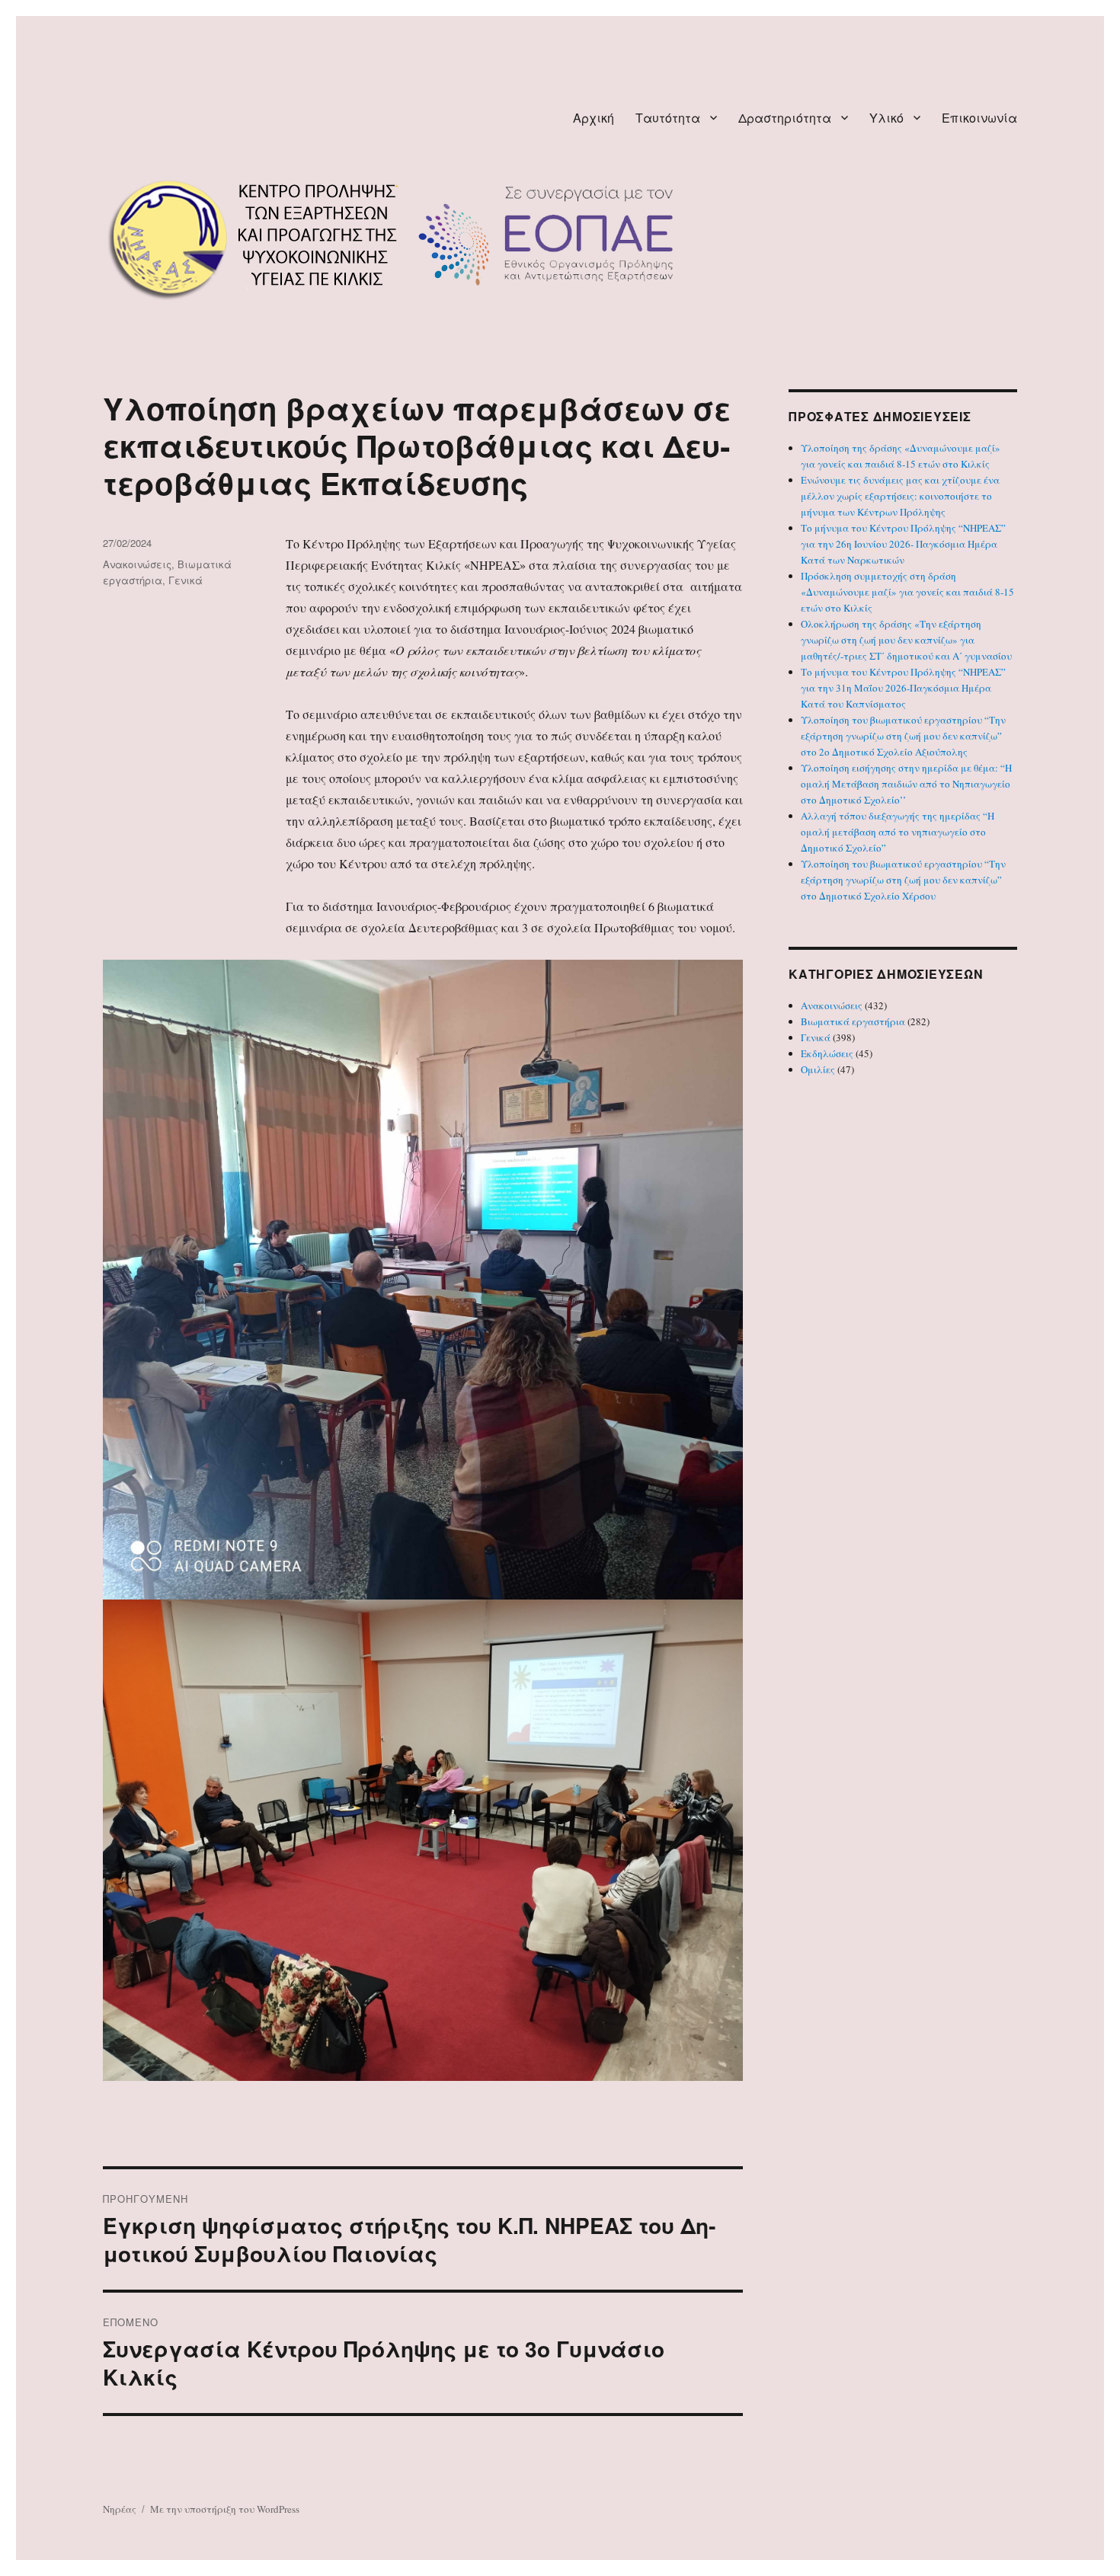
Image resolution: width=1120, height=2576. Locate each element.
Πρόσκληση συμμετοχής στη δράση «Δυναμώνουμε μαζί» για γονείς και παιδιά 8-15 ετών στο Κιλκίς (907, 592)
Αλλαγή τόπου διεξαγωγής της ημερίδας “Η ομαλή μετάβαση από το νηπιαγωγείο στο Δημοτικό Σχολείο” (898, 832)
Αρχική (594, 118)
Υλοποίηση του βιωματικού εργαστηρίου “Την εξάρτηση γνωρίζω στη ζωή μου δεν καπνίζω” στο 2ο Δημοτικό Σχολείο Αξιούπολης (903, 736)
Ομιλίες (818, 1069)
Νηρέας (120, 2509)
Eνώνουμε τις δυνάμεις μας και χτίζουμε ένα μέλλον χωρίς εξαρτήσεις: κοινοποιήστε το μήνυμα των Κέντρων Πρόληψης (900, 496)
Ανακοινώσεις (137, 564)
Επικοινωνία (979, 118)
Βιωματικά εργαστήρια (853, 1021)
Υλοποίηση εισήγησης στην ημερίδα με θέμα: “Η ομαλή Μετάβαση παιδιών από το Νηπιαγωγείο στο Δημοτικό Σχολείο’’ (906, 784)
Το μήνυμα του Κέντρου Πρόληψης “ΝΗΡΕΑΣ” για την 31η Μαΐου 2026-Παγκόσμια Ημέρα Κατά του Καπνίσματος (903, 688)
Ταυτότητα (668, 118)
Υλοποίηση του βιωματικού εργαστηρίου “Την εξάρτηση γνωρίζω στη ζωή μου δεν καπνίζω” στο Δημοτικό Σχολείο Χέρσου (903, 880)
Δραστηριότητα (785, 118)
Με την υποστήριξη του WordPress (225, 2509)
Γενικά (186, 580)
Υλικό (886, 118)
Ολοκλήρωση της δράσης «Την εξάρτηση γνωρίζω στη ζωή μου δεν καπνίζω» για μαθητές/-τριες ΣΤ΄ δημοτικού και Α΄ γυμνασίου (906, 640)
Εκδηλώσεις (827, 1053)
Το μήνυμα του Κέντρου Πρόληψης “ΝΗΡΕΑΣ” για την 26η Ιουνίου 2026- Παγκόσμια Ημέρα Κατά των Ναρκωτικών (903, 544)
